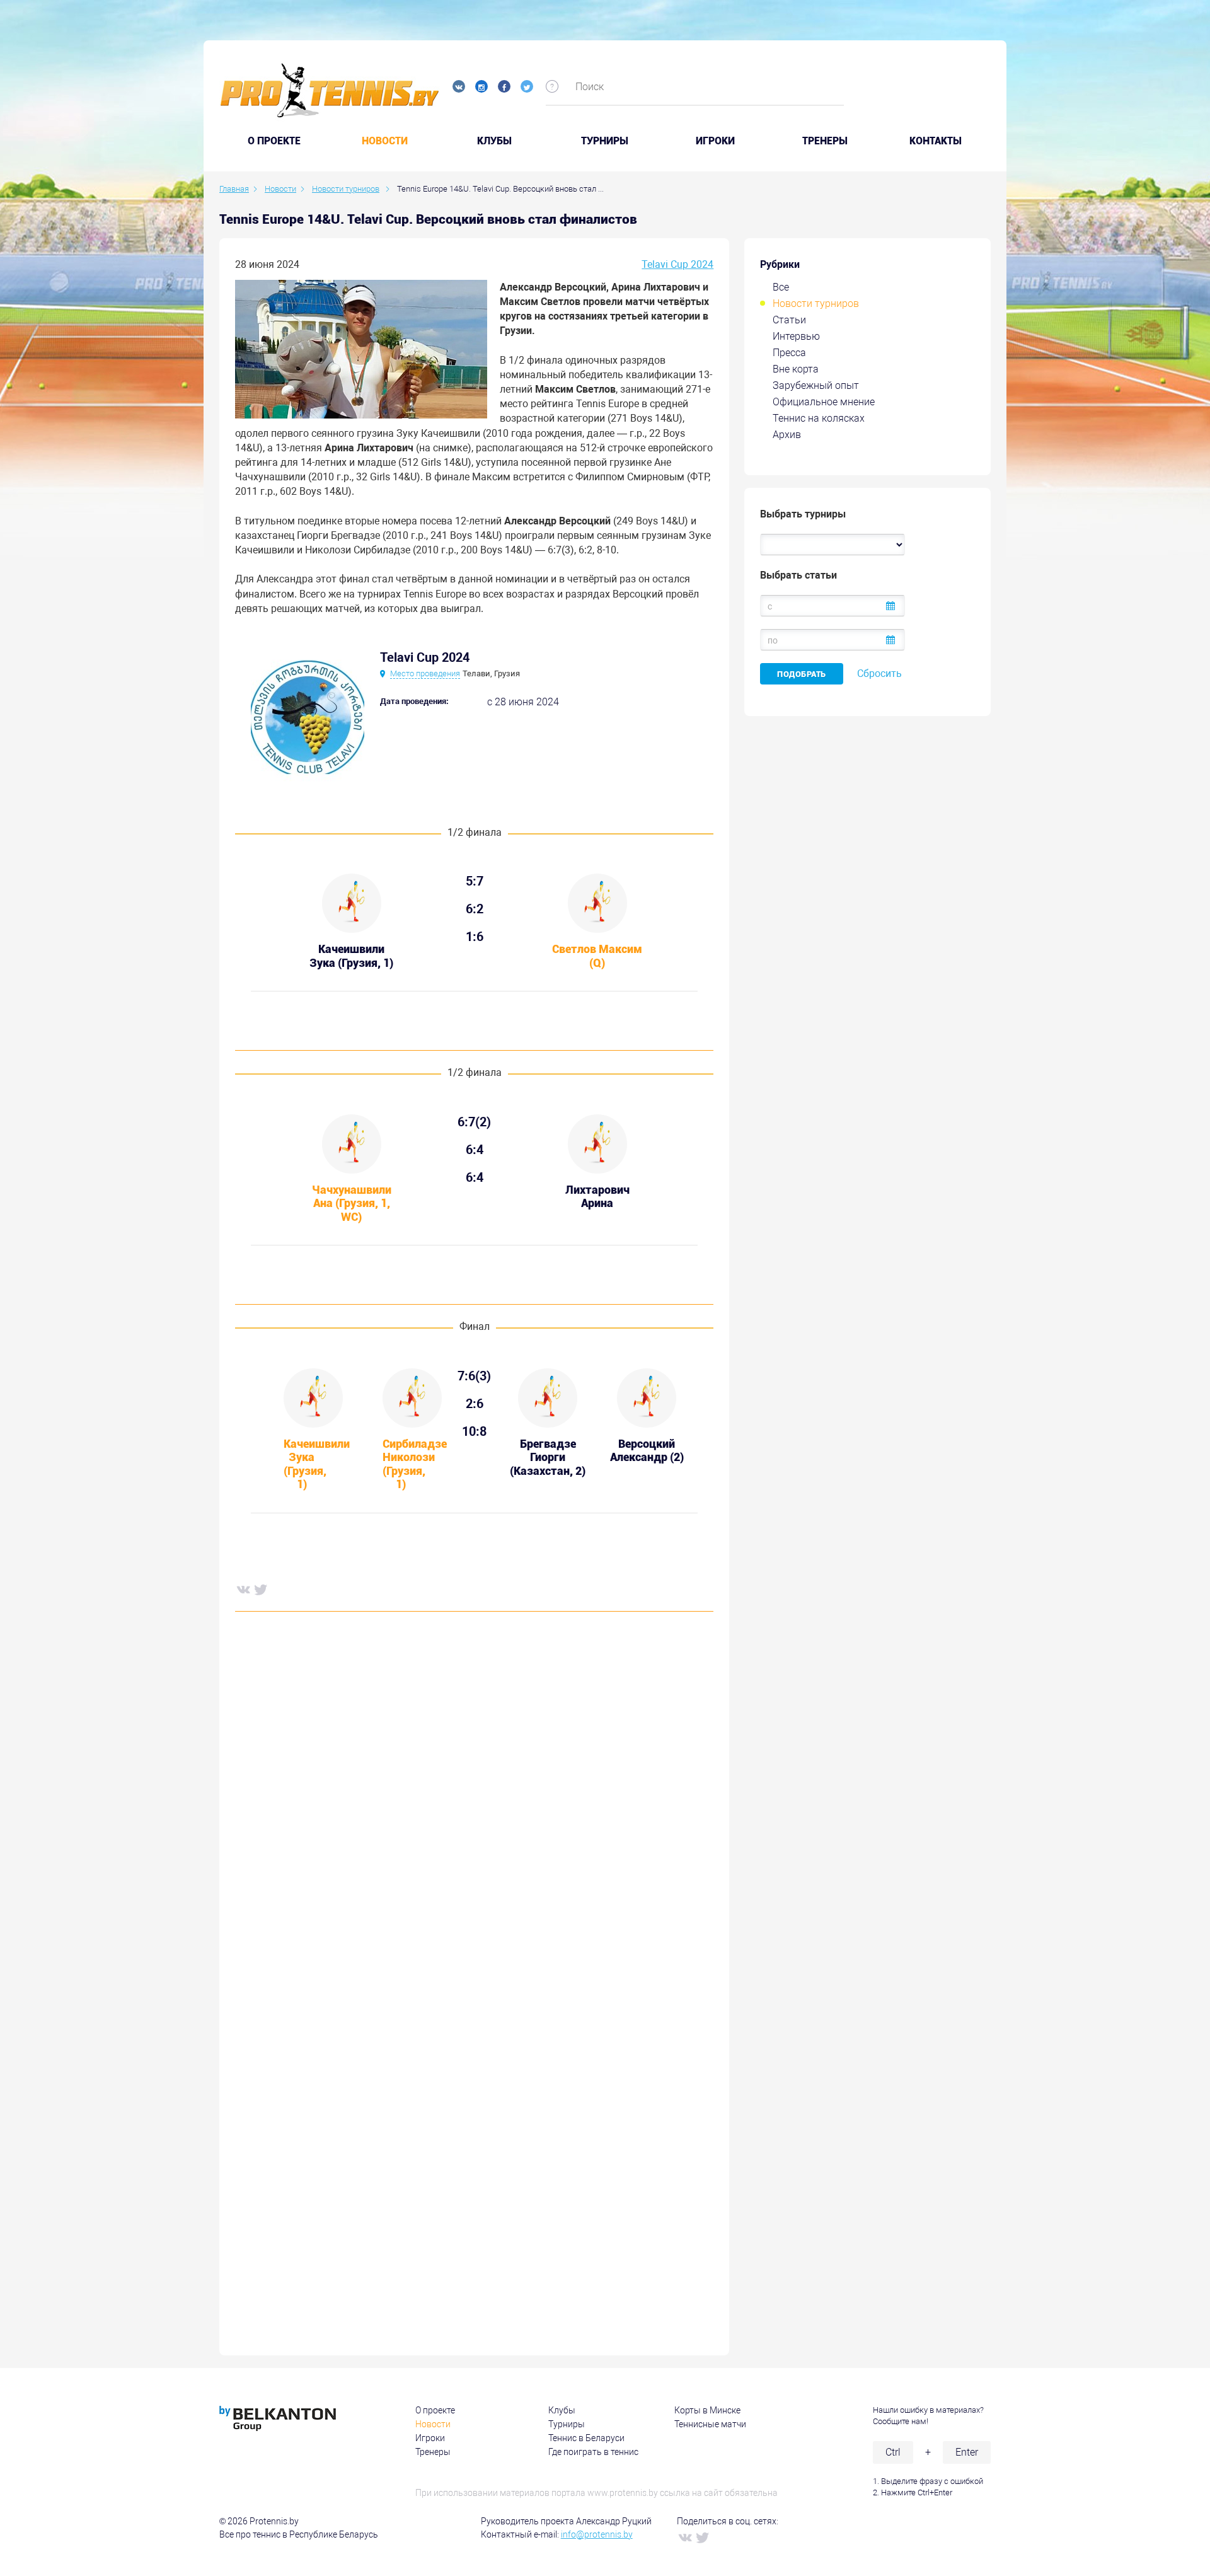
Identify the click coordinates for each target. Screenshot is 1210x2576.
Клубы (494, 141)
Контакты (936, 141)
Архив (787, 435)
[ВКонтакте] (243, 1589)
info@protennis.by (597, 2534)
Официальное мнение (824, 402)
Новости (385, 141)
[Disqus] (474, 1813)
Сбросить (879, 673)
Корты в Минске (707, 2410)
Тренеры (825, 141)
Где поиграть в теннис (593, 2452)
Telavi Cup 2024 (677, 264)
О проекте (435, 2410)
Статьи (789, 320)
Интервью (796, 336)
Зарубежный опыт (816, 385)
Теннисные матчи (710, 2424)
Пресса (789, 353)
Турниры (605, 141)
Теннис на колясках (819, 418)
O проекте (274, 141)
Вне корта (796, 369)
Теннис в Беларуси (586, 2438)
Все (781, 287)
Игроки (715, 141)
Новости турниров (816, 303)
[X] (260, 1589)
